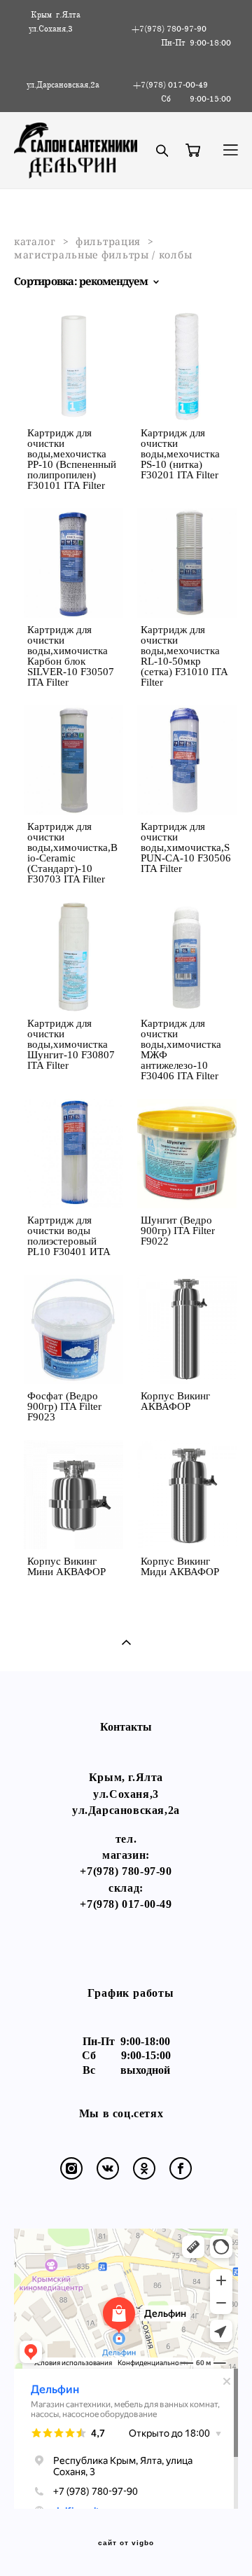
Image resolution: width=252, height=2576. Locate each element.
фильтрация (108, 241)
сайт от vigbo (126, 2543)
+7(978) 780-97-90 (126, 1871)
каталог (35, 241)
